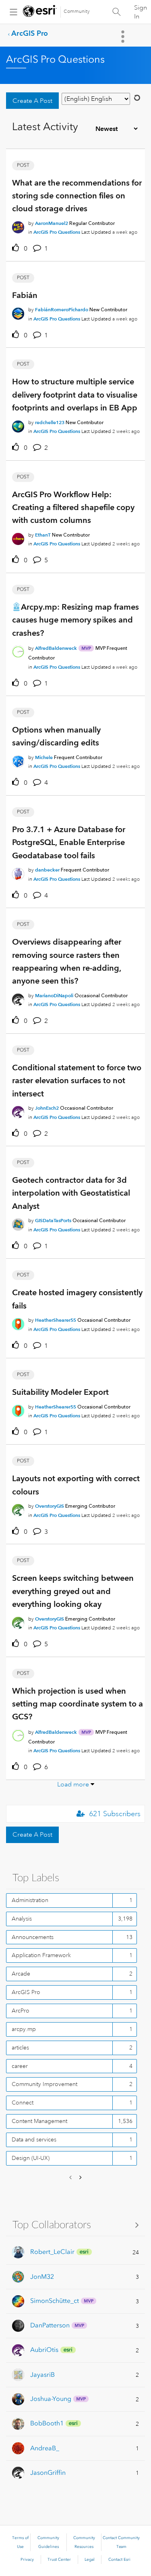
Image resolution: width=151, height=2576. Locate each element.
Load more (73, 1784)
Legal (90, 2560)
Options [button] (124, 37)
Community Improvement (44, 2084)
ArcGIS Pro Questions (57, 232)
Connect (23, 2102)
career (20, 2066)
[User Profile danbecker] (18, 872)
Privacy (27, 2560)
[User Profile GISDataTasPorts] (18, 1223)
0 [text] (26, 249)
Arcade (21, 1974)
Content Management (39, 2121)
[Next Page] (80, 2178)
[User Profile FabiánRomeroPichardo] (18, 312)
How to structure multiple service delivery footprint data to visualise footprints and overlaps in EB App (75, 395)
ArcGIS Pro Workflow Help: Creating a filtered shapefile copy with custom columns (73, 507)
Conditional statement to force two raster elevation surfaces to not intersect (77, 1081)
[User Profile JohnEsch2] (18, 1110)
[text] (17, 248)
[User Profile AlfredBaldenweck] (18, 650)
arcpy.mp (24, 2029)
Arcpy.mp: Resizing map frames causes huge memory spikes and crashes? (75, 620)
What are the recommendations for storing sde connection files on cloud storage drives (77, 196)
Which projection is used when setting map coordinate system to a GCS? (78, 1704)
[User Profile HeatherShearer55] (18, 1323)
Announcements (33, 1937)
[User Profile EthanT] (18, 537)
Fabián (25, 295)
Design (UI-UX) (31, 2158)
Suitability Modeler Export (60, 1392)
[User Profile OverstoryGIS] (18, 1509)
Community (77, 11)
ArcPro (21, 2011)
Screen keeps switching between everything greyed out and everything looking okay (73, 1591)
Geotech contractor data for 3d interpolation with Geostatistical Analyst (71, 1193)
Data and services (34, 2139)
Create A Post (32, 101)
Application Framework (41, 1955)
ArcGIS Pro (30, 33)
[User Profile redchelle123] (18, 425)
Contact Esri (119, 2560)
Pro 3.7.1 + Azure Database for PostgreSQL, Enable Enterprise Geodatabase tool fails (69, 842)
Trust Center (59, 2560)
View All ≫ (75, 2224)
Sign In (141, 12)
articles (20, 2047)
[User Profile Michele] (18, 760)
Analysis (22, 1919)
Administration (30, 1900)
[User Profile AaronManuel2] (18, 226)
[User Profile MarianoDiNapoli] (18, 998)
